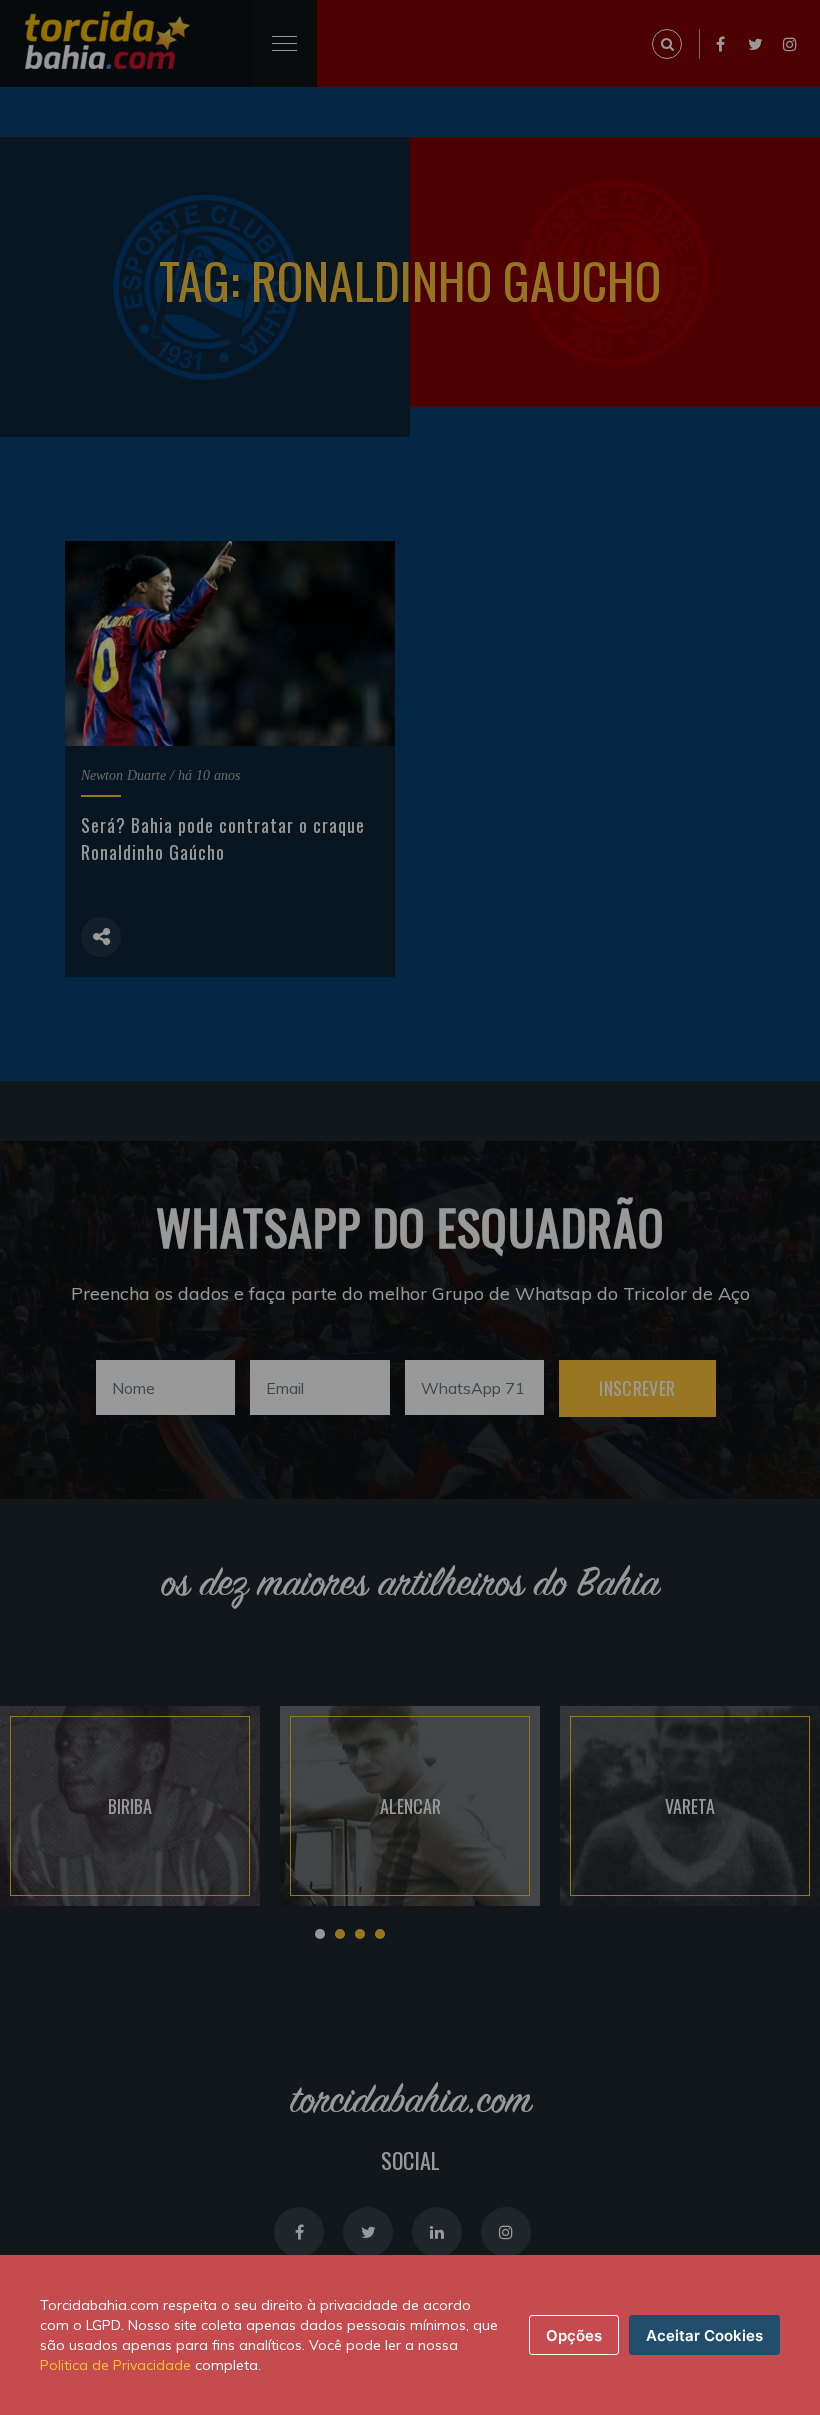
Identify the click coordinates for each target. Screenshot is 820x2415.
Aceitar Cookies (704, 2335)
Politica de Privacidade (115, 2365)
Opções (574, 2335)
